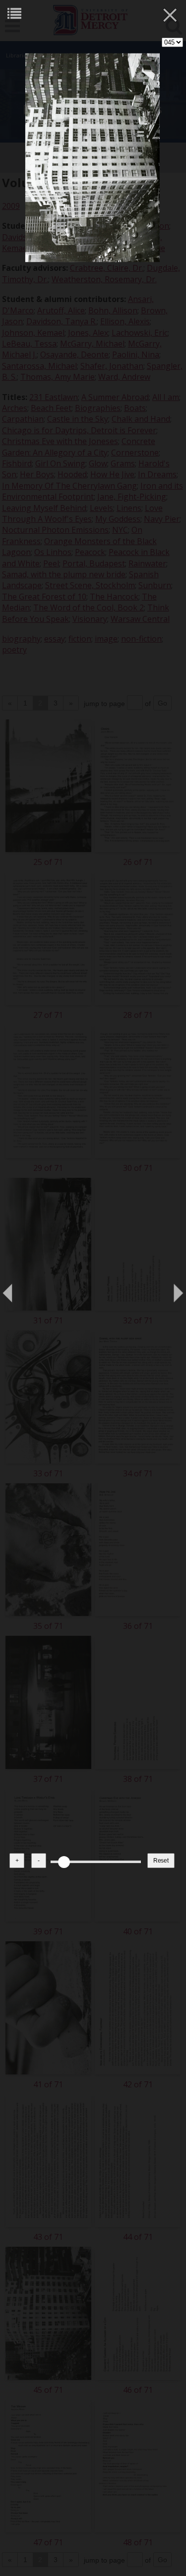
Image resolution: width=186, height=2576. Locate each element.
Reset (161, 1861)
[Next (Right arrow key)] (169, 1288)
